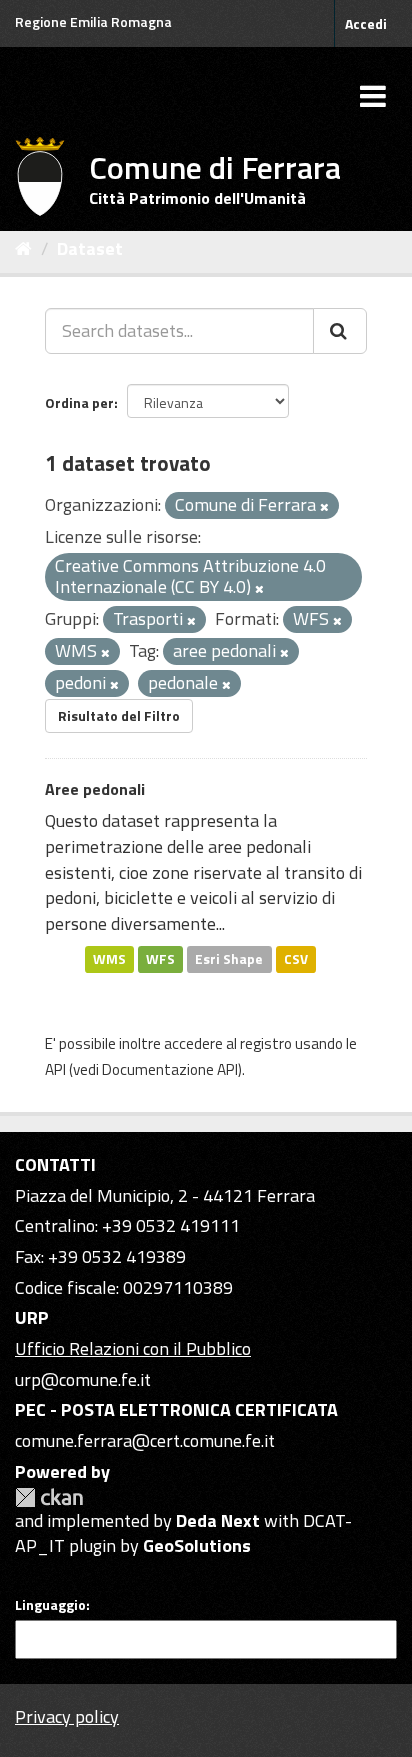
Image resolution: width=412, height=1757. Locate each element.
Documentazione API (170, 1069)
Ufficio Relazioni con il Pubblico (133, 1348)
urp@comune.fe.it (83, 1379)
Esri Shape (229, 959)
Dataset (90, 248)
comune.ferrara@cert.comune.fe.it (145, 1440)
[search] (340, 331)
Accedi (366, 23)
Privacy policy (67, 1716)
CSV (296, 959)
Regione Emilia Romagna (93, 21)
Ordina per (79, 402)
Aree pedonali (95, 789)
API (55, 1069)
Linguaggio (50, 1605)
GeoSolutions (197, 1545)
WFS (160, 959)
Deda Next (218, 1520)
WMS (109, 959)
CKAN (49, 1497)
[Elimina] (324, 507)
